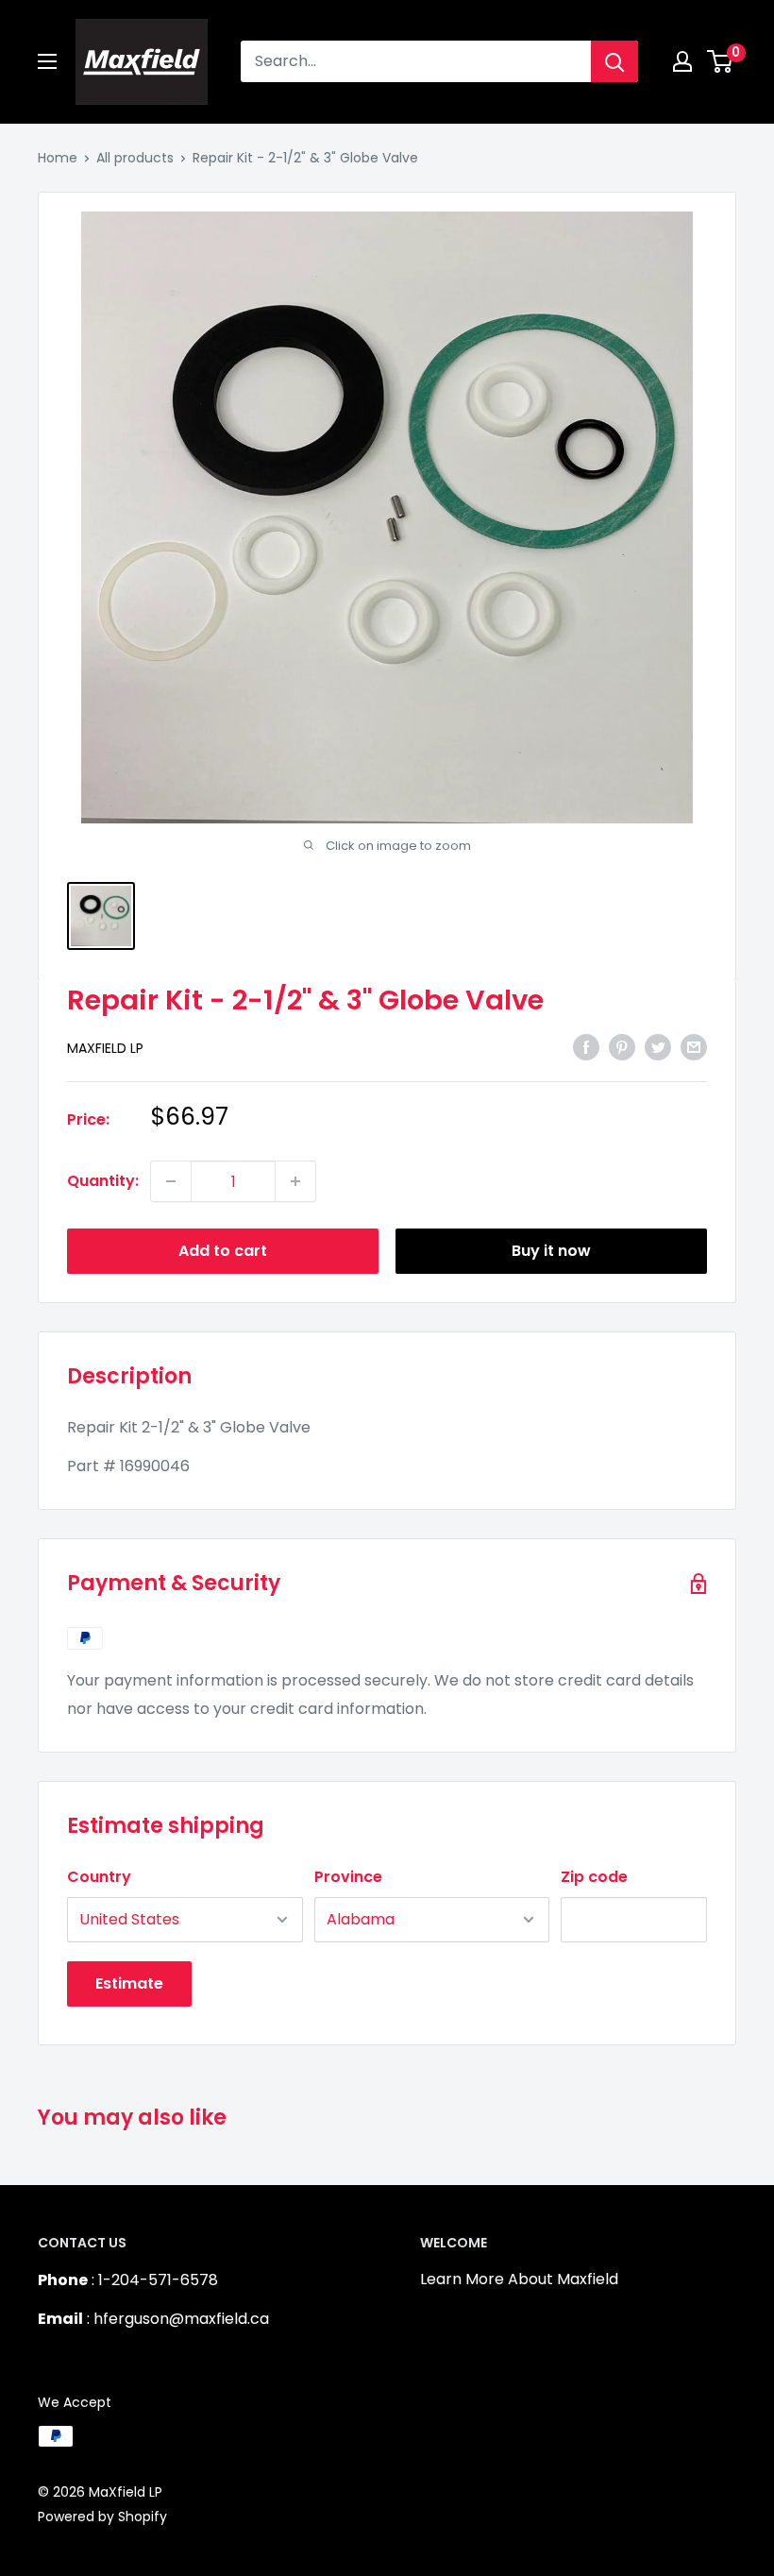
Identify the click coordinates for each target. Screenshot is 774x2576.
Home (58, 158)
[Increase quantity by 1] (295, 1181)
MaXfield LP (105, 1048)
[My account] (682, 61)
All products (135, 158)
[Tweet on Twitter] (658, 1046)
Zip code (594, 1877)
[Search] (614, 61)
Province (348, 1877)
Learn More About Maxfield (519, 2279)
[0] (721, 61)
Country (99, 1877)
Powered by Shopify (102, 2517)
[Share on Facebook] (586, 1046)
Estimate (129, 1983)
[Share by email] (694, 1046)
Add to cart (223, 1251)
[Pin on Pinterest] (622, 1046)
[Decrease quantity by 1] (171, 1181)
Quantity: (103, 1181)
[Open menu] (47, 61)
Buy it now (551, 1251)
